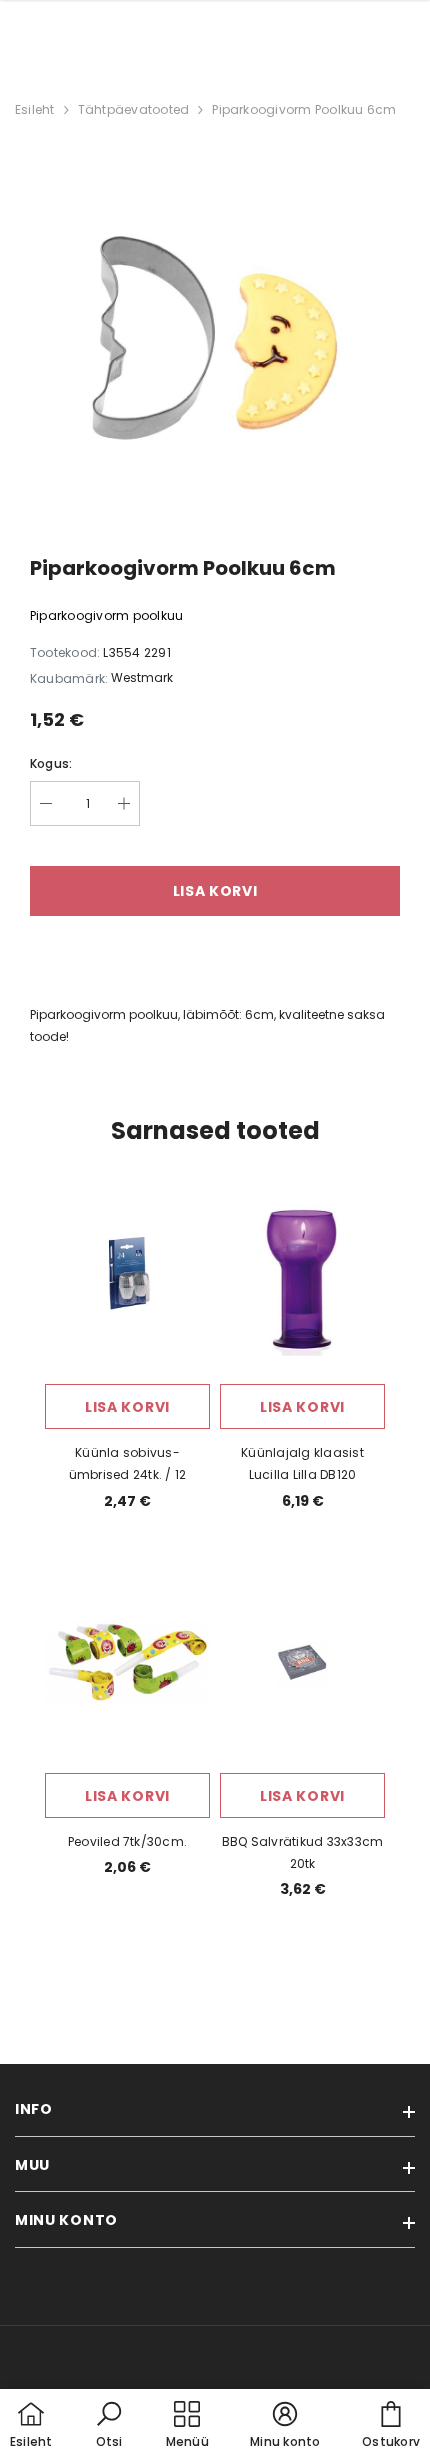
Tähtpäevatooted (134, 109)
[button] (109, 2426)
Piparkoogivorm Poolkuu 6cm (304, 109)
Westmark (142, 677)
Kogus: (51, 763)
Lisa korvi (127, 1407)
